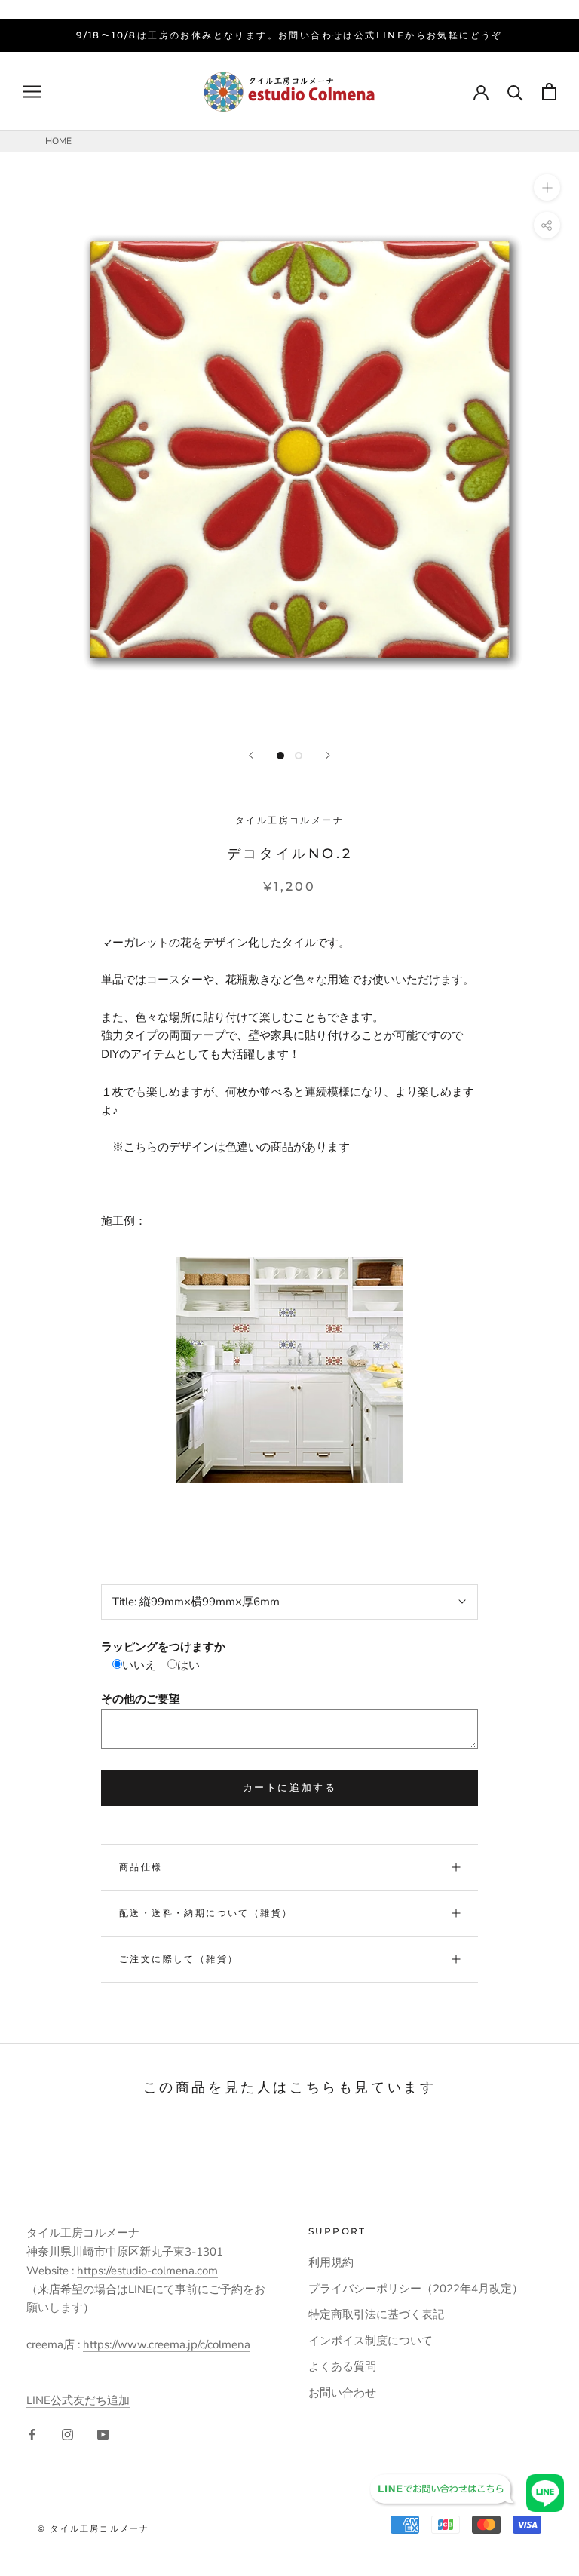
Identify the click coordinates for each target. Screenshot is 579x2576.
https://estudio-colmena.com (147, 2271)
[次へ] (328, 755)
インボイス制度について (371, 2341)
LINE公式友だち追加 (78, 2400)
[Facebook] (32, 2434)
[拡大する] (547, 187)
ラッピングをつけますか (163, 1647)
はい (188, 1665)
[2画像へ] (299, 756)
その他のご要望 (141, 1699)
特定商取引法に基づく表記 (376, 2314)
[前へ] (251, 755)
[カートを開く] (549, 92)
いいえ (139, 1665)
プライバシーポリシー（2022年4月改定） (416, 2289)
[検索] (515, 92)
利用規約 (331, 2262)
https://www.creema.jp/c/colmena (167, 2344)
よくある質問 (342, 2366)
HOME (58, 141)
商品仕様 (141, 1867)
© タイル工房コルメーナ (93, 2528)
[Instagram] (67, 2434)
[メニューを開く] (32, 92)
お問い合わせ (342, 2393)
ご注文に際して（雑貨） (179, 1959)
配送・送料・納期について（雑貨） (206, 1913)
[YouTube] (103, 2434)
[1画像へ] (280, 756)
